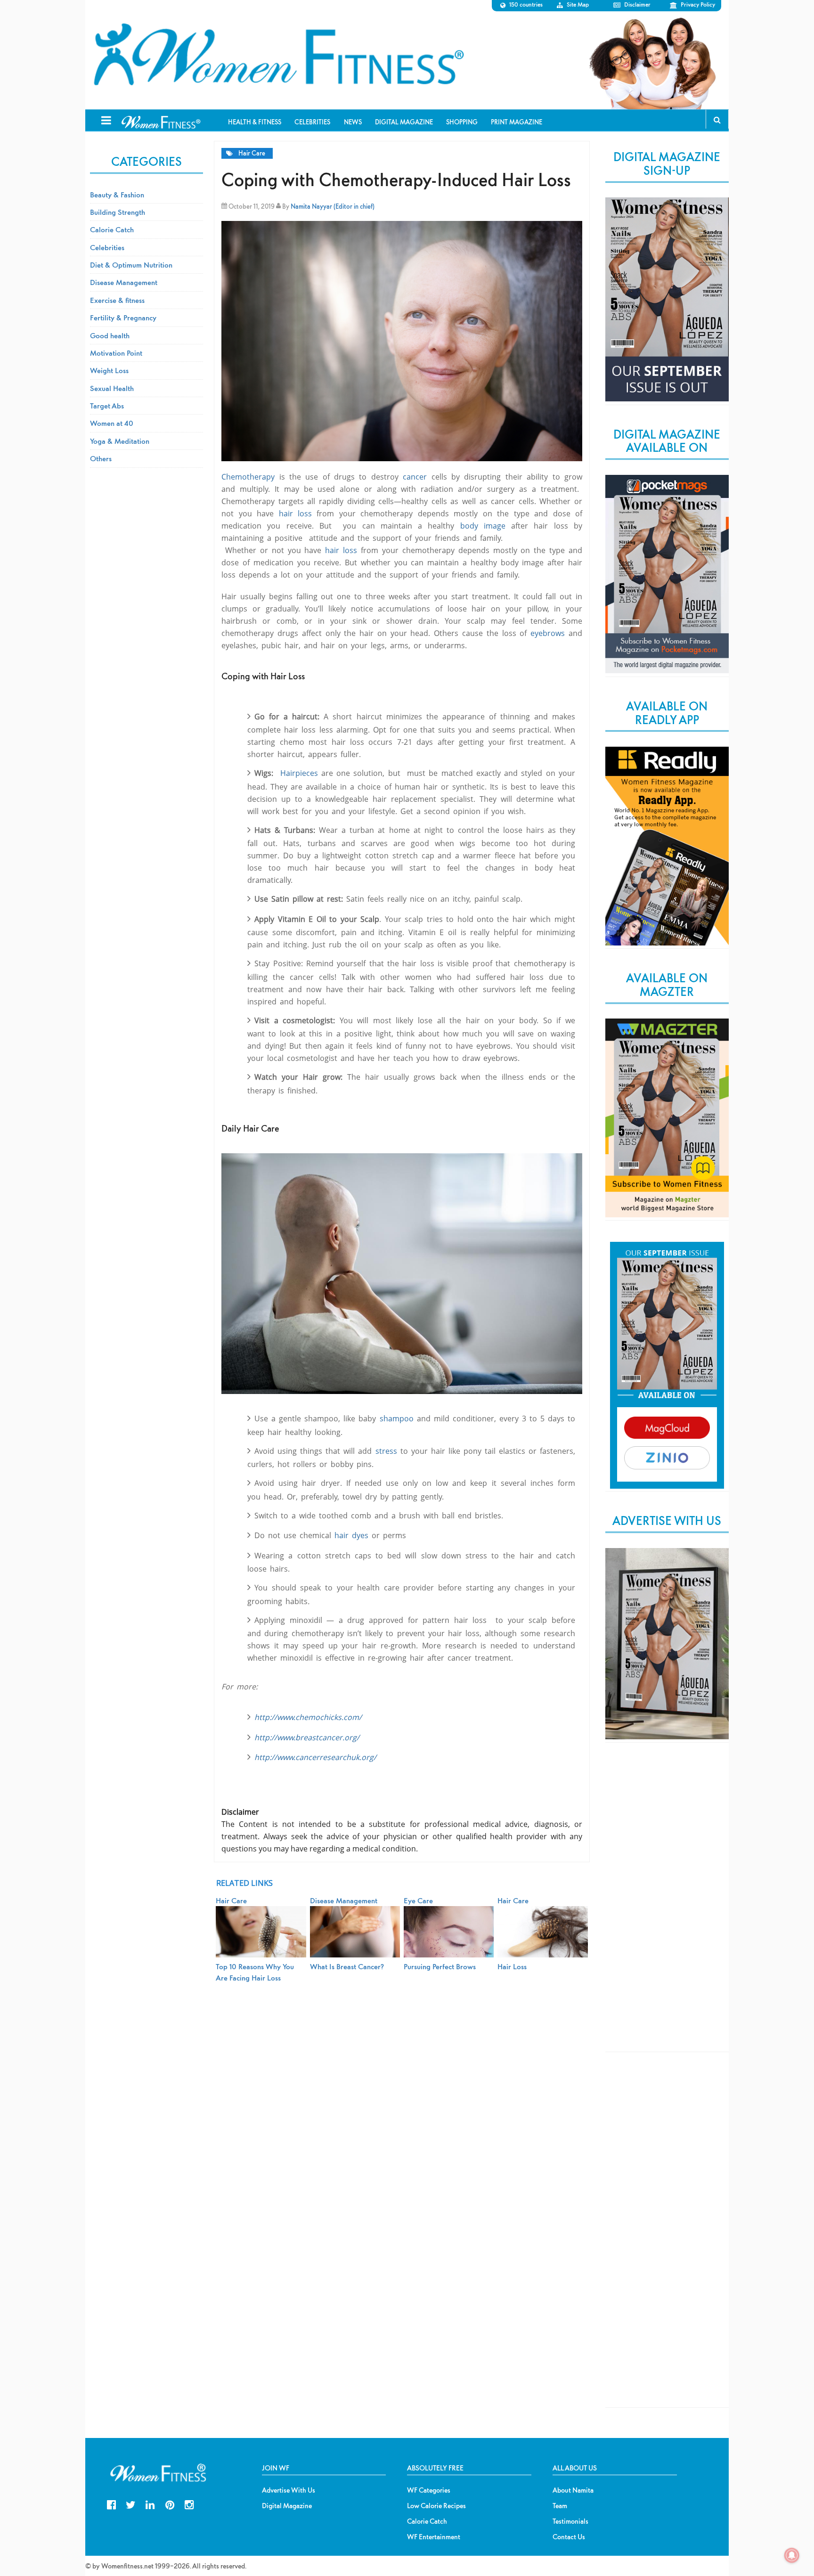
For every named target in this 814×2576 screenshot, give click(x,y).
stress (388, 1451)
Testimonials (570, 2521)
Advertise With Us (289, 2490)
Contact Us (569, 2537)
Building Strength (118, 212)
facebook (111, 2504)
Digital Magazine (287, 2506)
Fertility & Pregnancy (123, 318)
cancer (413, 477)
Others (101, 458)
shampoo (397, 1418)
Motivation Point (116, 353)
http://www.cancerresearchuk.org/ (315, 1757)
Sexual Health (112, 388)
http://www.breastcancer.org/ (307, 1737)
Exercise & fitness (117, 300)
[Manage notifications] (792, 2555)
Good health (110, 335)
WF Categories (429, 2490)
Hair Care (252, 153)
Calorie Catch (112, 229)
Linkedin (150, 2504)
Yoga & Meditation (120, 441)
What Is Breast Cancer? (347, 1966)
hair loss (295, 514)
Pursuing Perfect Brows (440, 1966)
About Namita (573, 2490)
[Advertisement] (667, 1905)
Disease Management (124, 282)
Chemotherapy (248, 477)
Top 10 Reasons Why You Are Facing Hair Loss (255, 1972)
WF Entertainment (434, 2537)
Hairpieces (299, 773)
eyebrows (548, 633)
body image (480, 526)
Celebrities (107, 247)
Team (560, 2506)
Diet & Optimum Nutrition (131, 265)
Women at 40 (112, 423)
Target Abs (107, 406)
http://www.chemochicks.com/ (308, 1717)
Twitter (131, 2504)
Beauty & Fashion (117, 195)
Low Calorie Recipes (436, 2506)
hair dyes (350, 1535)
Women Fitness (278, 55)
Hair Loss (512, 1966)
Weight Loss (109, 370)
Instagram (189, 2504)
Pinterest (170, 2504)
